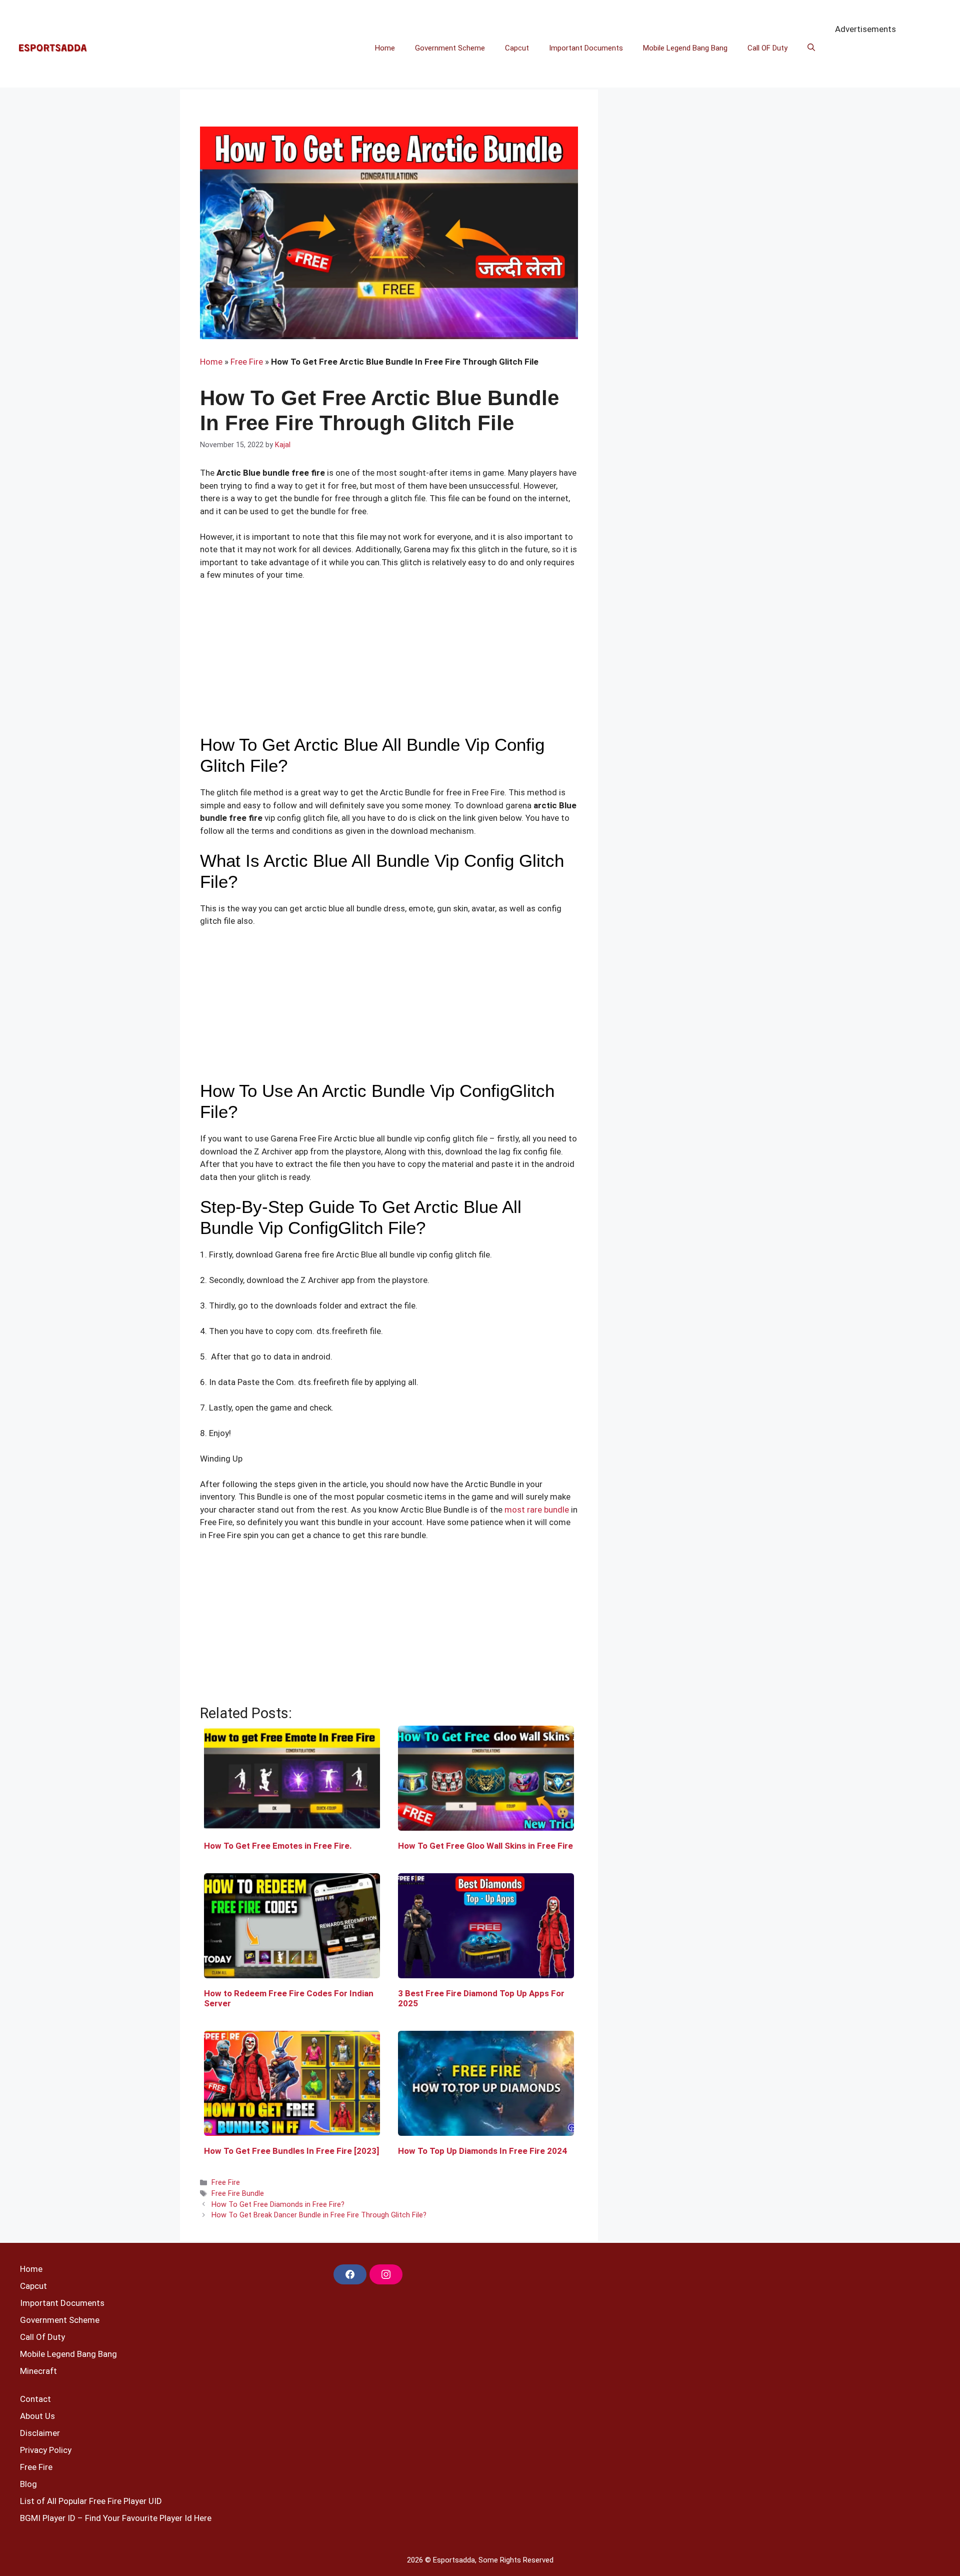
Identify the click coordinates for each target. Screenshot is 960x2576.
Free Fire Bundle (238, 2194)
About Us (37, 2416)
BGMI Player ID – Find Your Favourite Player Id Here (116, 2518)
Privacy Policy (46, 2450)
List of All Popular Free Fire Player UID (91, 2501)
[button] (811, 48)
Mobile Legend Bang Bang (685, 48)
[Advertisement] (389, 664)
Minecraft (38, 2371)
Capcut (517, 48)
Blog (28, 2484)
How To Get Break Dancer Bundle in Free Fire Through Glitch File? (319, 2215)
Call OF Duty (767, 48)
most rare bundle (536, 1510)
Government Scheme (450, 48)
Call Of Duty (42, 2337)
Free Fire (247, 362)
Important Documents (586, 48)
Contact (35, 2399)
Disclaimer (40, 2433)
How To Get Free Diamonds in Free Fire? (278, 2205)
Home (385, 48)
